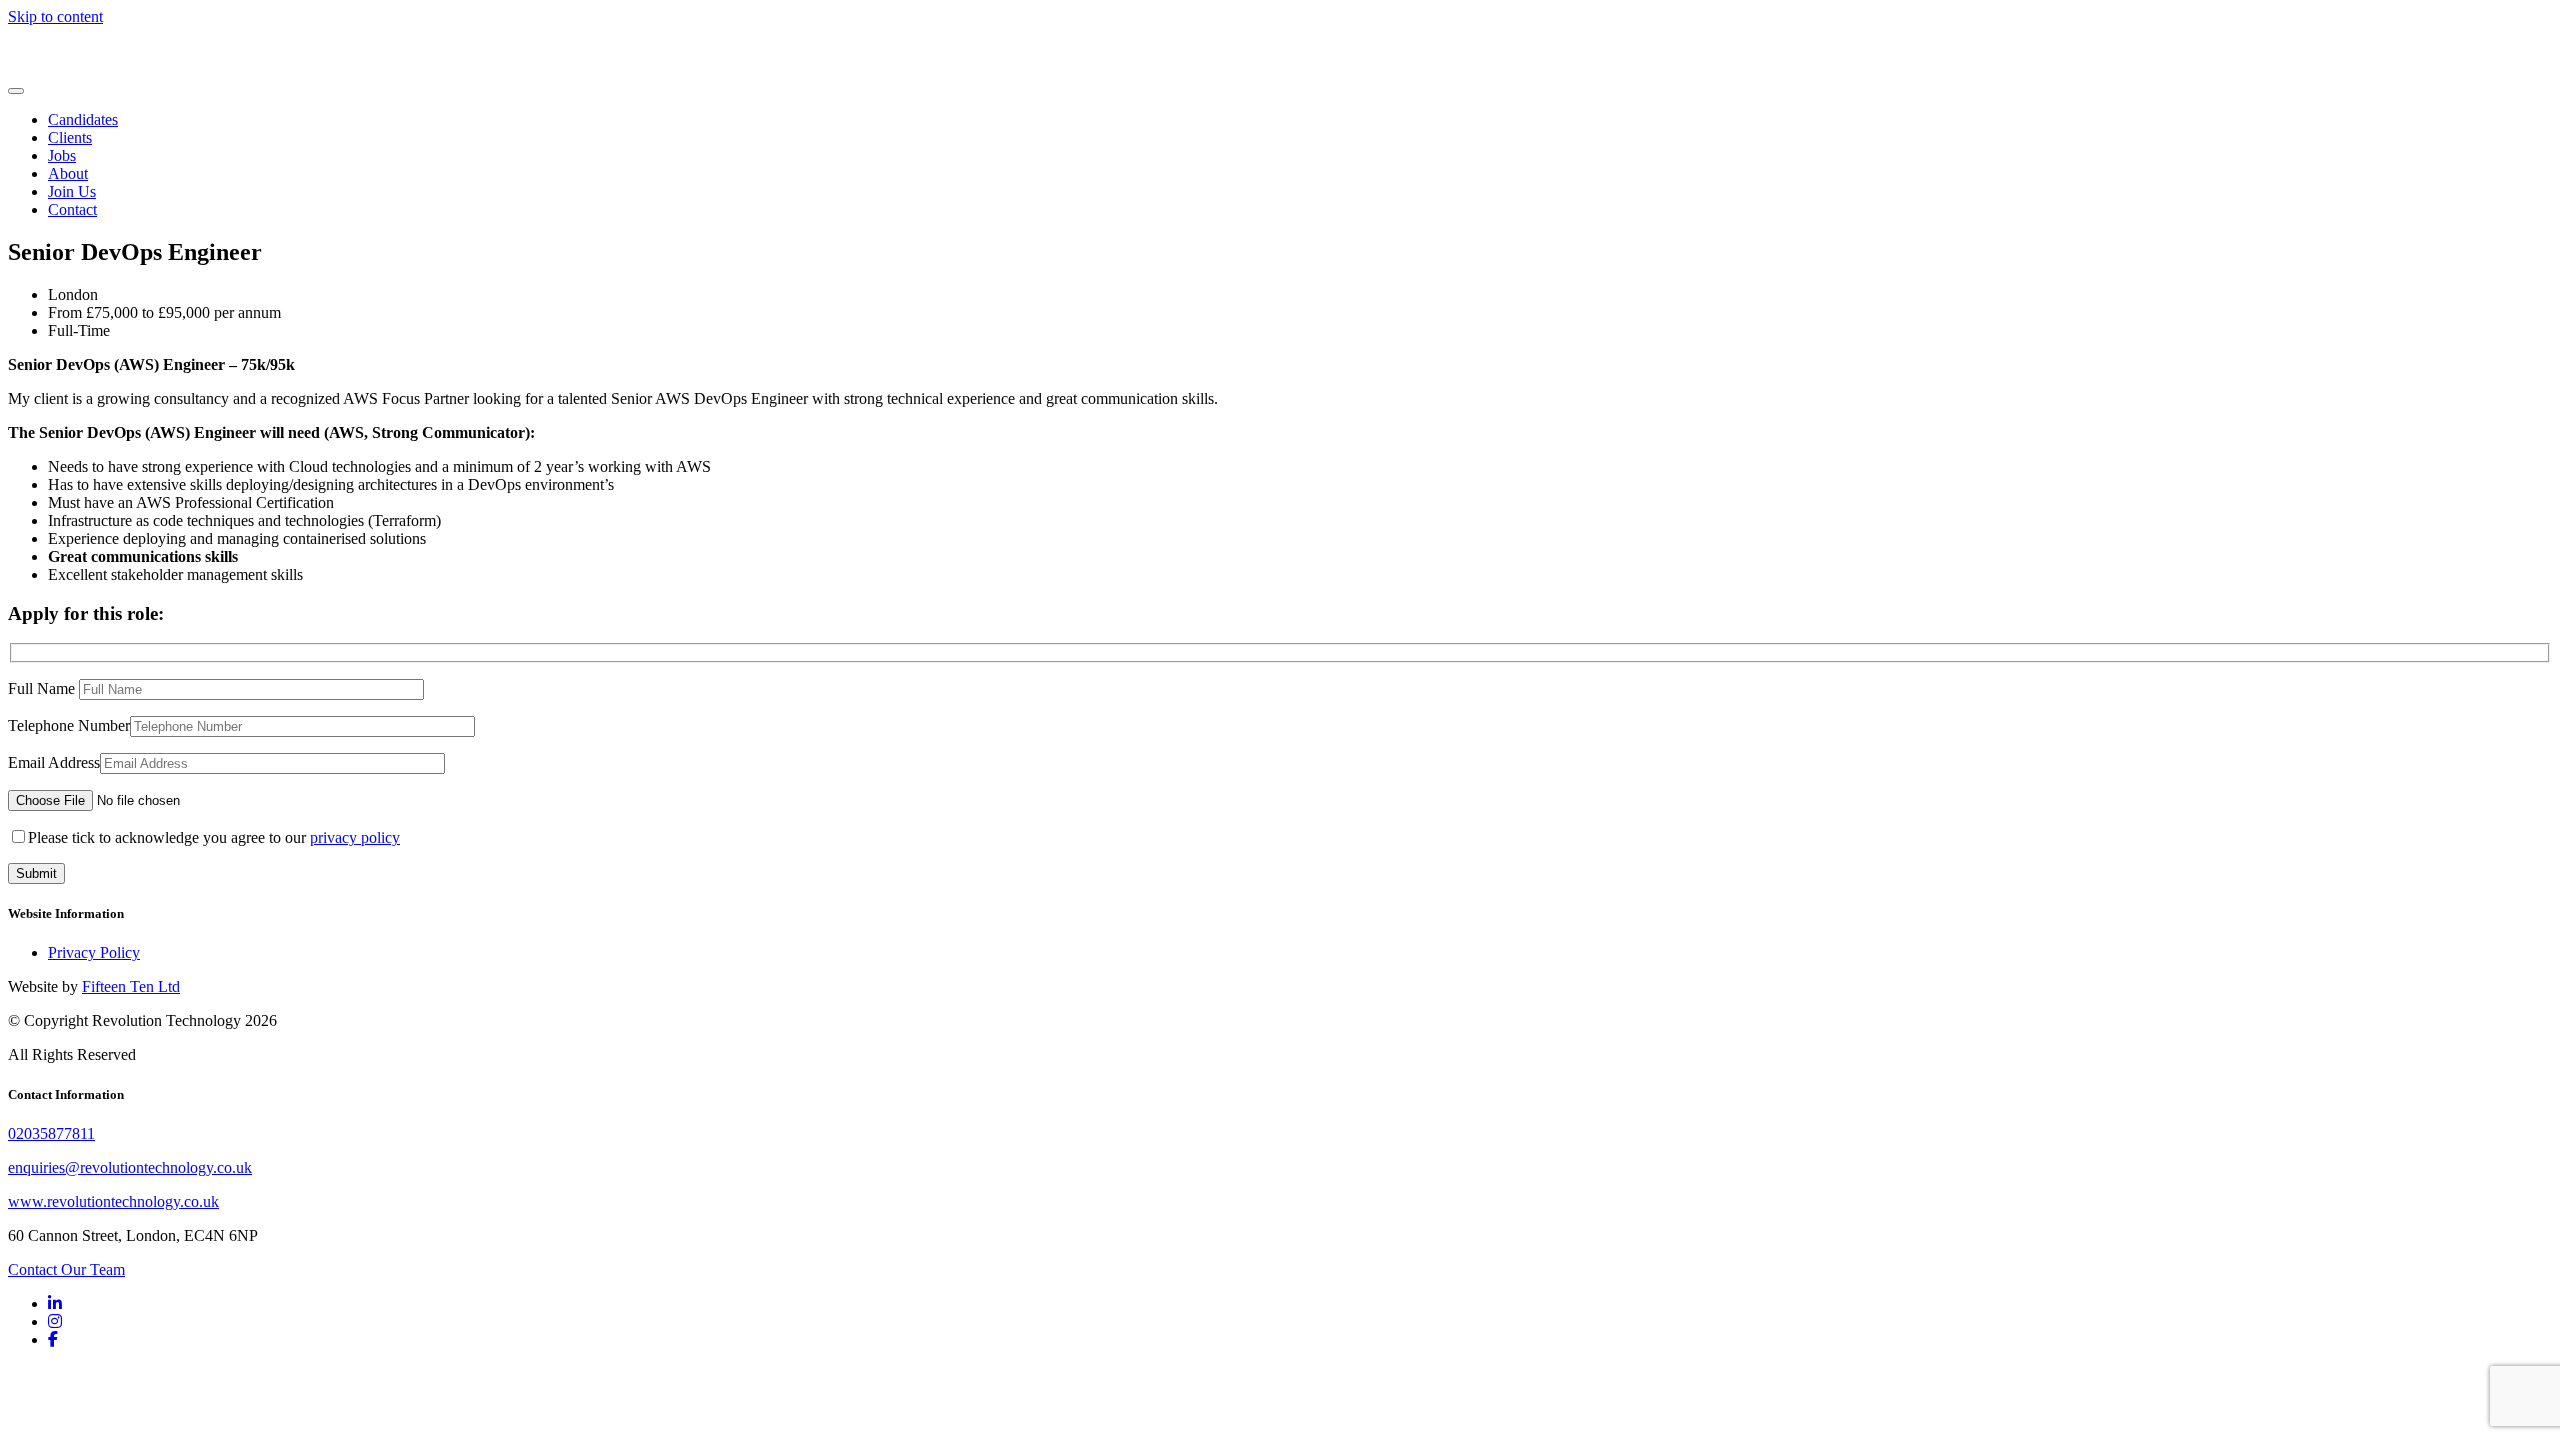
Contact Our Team (66, 1269)
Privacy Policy (94, 952)
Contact (72, 209)
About (68, 173)
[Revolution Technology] (78, 67)
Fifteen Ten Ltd (131, 986)
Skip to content (55, 16)
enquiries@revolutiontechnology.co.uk (130, 1167)
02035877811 (51, 1133)
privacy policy (355, 837)
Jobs (62, 155)
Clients (70, 137)
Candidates (83, 119)
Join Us (72, 191)
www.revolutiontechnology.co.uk (113, 1201)
